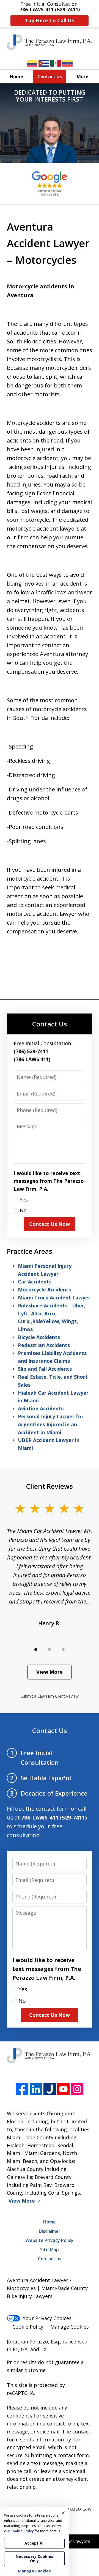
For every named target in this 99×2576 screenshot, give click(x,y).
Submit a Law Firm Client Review (50, 1696)
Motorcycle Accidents (44, 1290)
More (82, 77)
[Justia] (50, 2089)
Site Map (50, 2250)
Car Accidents (35, 1282)
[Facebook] (22, 2089)
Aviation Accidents (41, 1408)
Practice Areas (30, 1251)
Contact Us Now (50, 1224)
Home (16, 77)
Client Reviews (50, 1486)
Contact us (50, 2259)
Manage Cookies (70, 2327)
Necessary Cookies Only (35, 2559)
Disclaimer (50, 2231)
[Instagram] (77, 2089)
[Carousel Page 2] (50, 1649)
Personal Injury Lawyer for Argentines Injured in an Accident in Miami (51, 1424)
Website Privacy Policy (50, 2240)
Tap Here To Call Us (50, 20)
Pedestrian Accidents (44, 1345)
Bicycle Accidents (39, 1337)
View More (50, 1672)
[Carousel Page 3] (63, 1649)
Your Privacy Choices (47, 2318)
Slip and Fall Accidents (45, 1369)
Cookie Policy (28, 2327)
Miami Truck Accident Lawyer (54, 1297)
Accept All (35, 2543)
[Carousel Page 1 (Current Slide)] (36, 1649)
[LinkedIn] (36, 2089)
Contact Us (50, 77)
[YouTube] (63, 2089)
